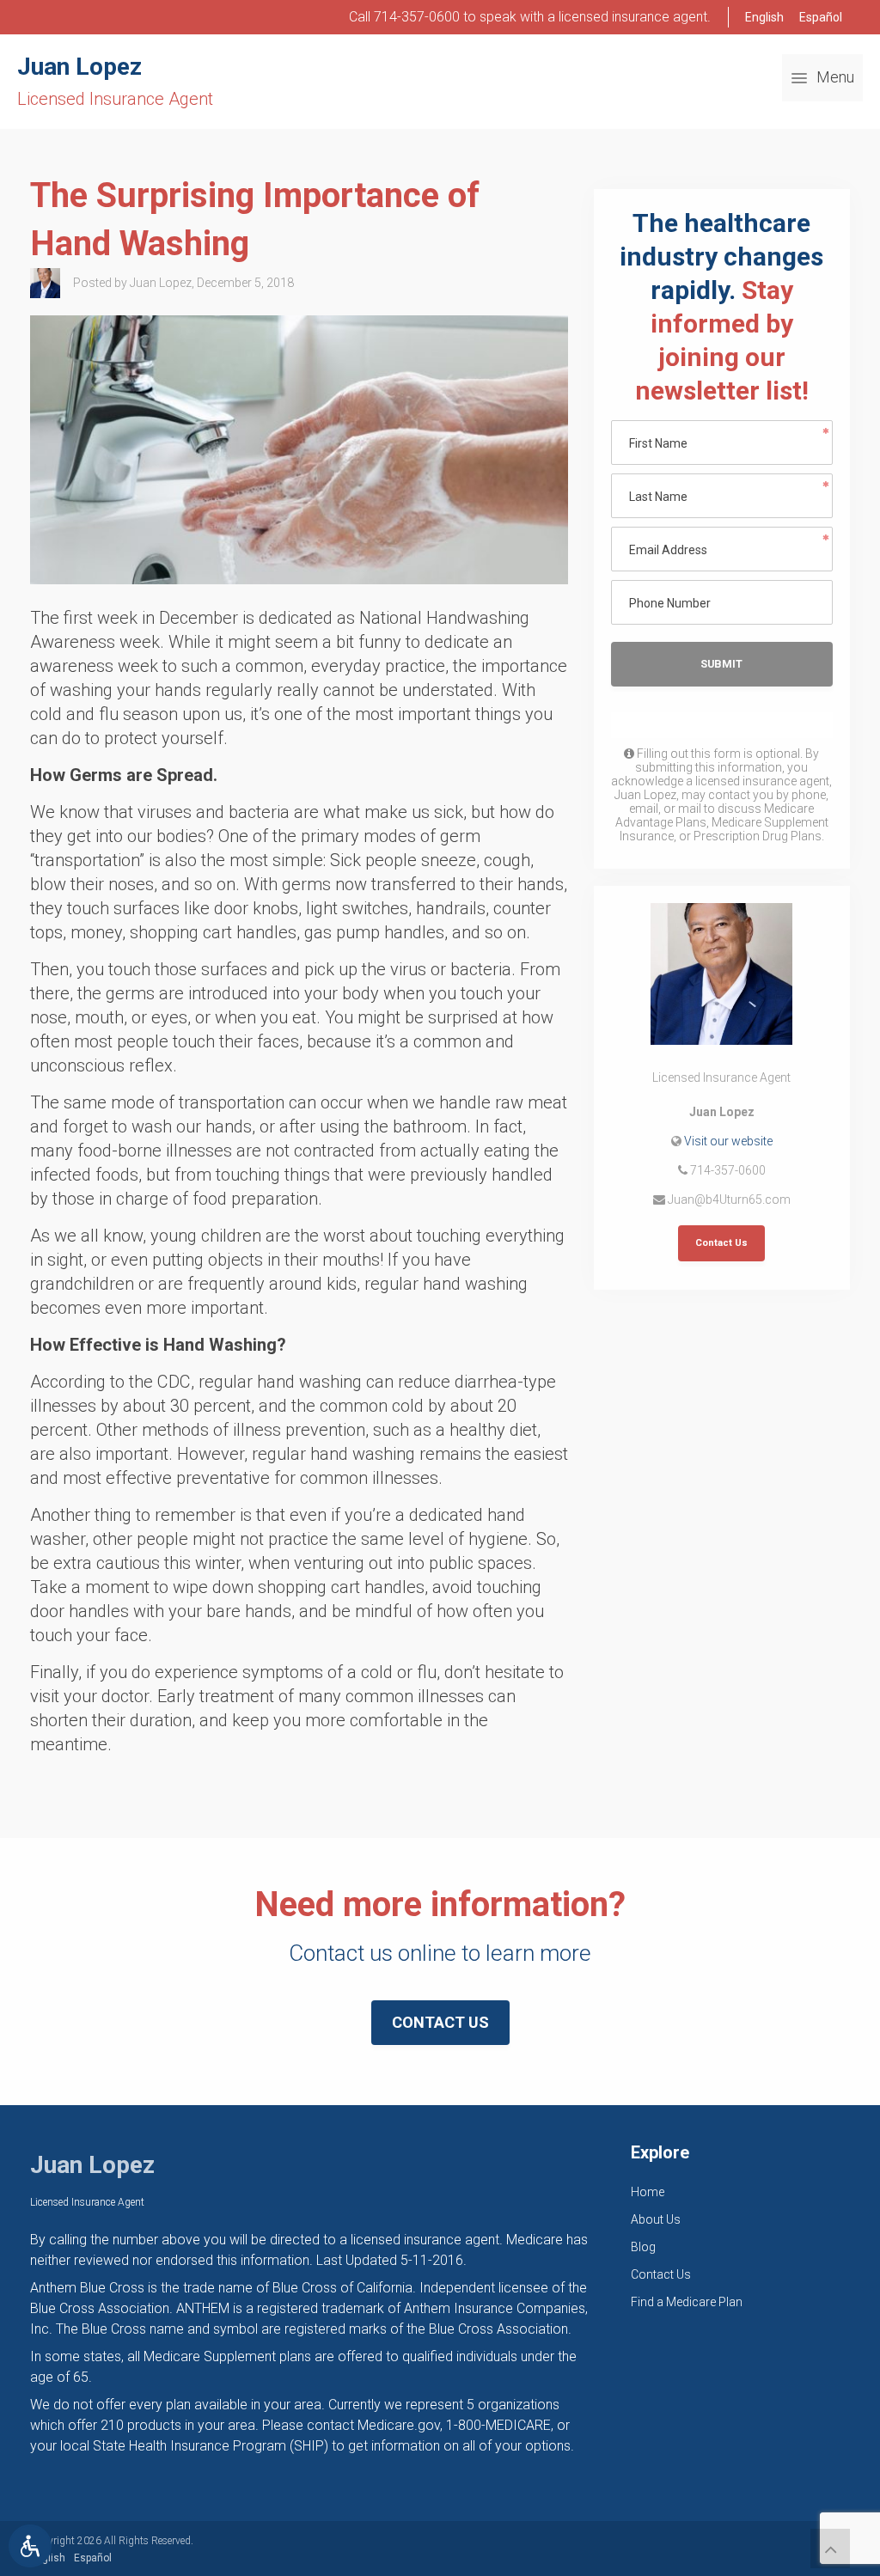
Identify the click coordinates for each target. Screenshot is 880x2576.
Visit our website (728, 1141)
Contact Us (721, 1243)
